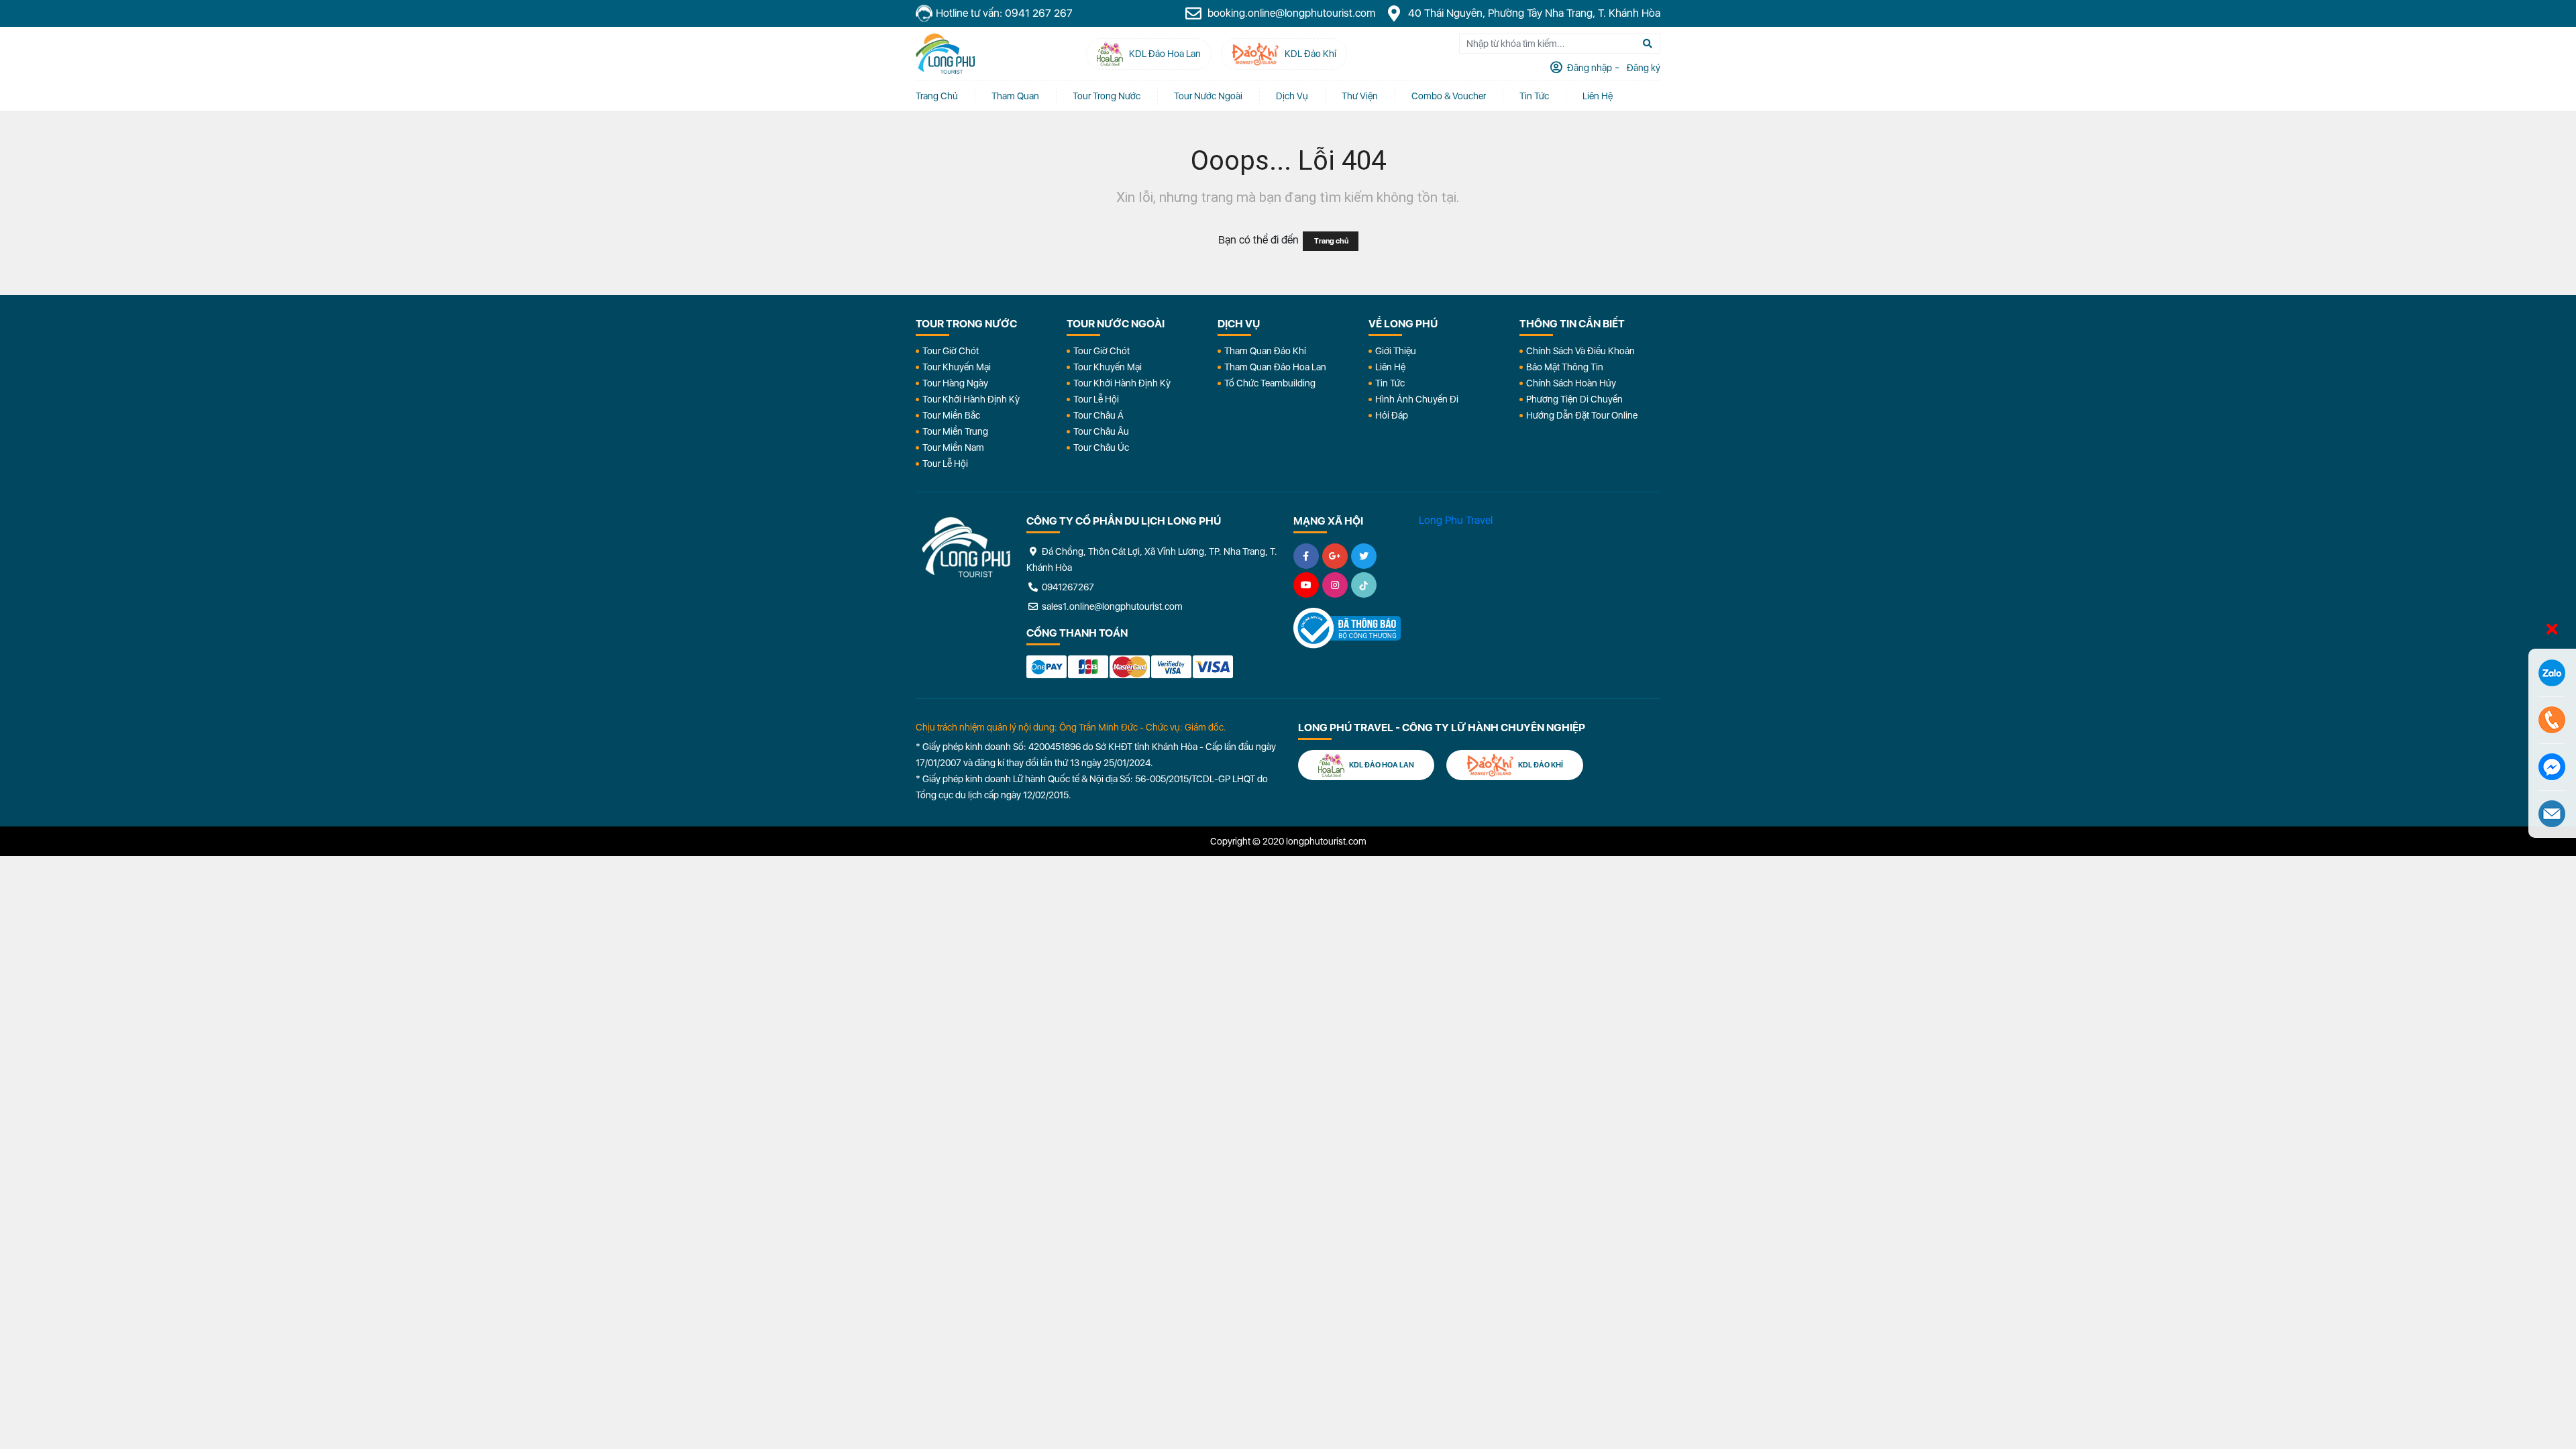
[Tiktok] (1364, 585)
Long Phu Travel (1456, 520)
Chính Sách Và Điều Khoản (1580, 351)
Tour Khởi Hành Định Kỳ (971, 399)
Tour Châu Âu (1101, 431)
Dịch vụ (1292, 96)
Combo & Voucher (1449, 96)
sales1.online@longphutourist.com (1111, 606)
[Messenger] (2552, 767)
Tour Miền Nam (953, 447)
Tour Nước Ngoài (1208, 96)
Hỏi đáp (1392, 415)
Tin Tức (1390, 383)
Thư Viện (1360, 96)
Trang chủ (937, 96)
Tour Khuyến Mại (957, 367)
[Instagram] (1335, 585)
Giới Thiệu (1396, 351)
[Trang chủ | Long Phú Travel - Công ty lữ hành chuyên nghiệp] (945, 54)
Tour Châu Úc (1101, 447)
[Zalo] (2552, 673)
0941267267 (1067, 587)
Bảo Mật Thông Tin (1565, 367)
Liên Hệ (1598, 96)
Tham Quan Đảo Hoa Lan (1275, 367)
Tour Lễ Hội (945, 464)
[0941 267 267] (2552, 720)
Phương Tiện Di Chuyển (1574, 399)
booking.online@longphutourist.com (1290, 13)
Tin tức (1534, 96)
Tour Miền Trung (955, 431)
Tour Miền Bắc (951, 415)
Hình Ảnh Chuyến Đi (1417, 399)
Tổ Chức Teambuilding (1270, 383)
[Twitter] (1364, 556)
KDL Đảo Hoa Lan (1381, 765)
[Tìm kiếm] (1648, 44)
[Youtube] (1306, 585)
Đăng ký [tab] (1643, 68)
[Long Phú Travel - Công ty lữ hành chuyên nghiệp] (966, 547)
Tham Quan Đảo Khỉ (1265, 351)
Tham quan (1015, 96)
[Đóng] (2552, 630)
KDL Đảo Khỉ (1540, 765)
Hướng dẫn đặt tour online (1582, 415)
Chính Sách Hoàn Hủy (1571, 383)
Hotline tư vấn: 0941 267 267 (1004, 13)
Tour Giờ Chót (951, 351)
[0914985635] (2552, 814)
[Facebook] (1306, 556)
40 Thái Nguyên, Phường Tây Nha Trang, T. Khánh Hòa (1533, 13)
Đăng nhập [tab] (1589, 68)
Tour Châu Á (1098, 415)
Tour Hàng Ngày (955, 383)
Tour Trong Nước (1107, 96)
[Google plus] (1335, 556)
